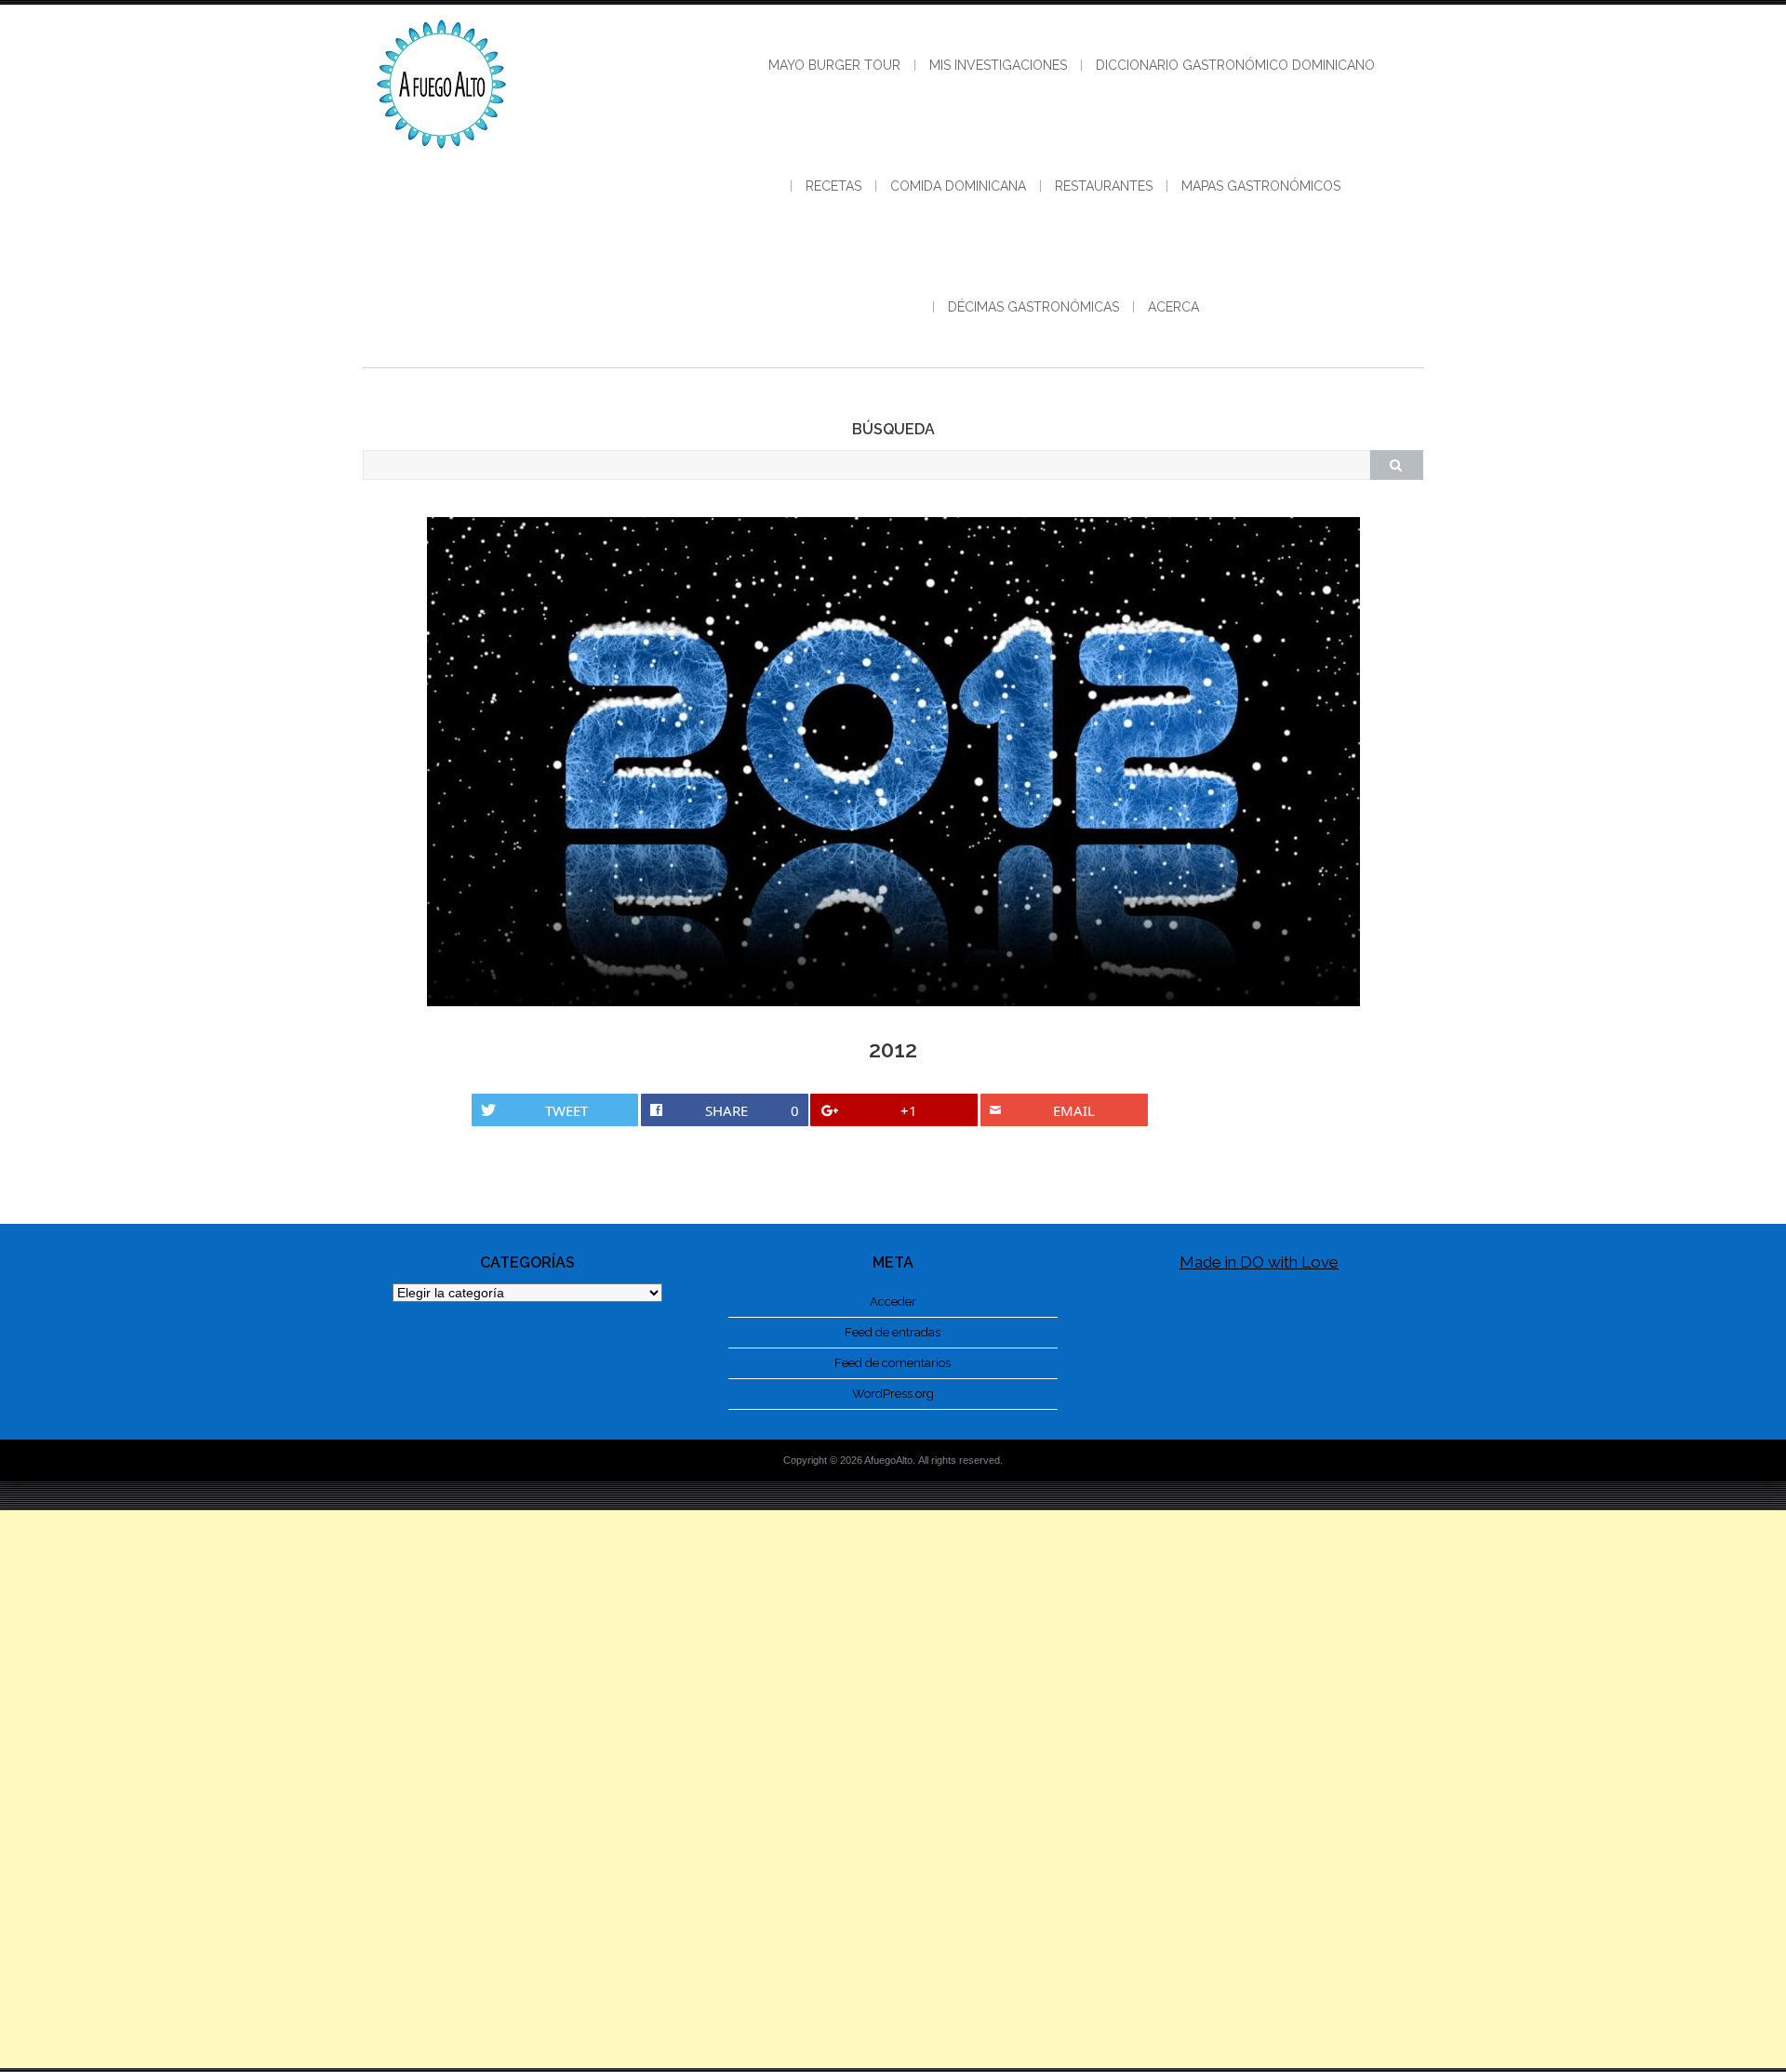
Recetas (833, 186)
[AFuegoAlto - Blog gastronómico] (442, 159)
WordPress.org (893, 1394)
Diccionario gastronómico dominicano (1235, 65)
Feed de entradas (893, 1332)
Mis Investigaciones (998, 65)
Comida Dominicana (958, 186)
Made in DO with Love (1259, 1262)
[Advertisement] (893, 1789)
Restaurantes (1104, 186)
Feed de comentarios (893, 1363)
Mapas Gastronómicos (1261, 186)
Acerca (1173, 307)
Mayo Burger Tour (834, 65)
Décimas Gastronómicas (1033, 307)
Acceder (893, 1302)
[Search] (1396, 465)
